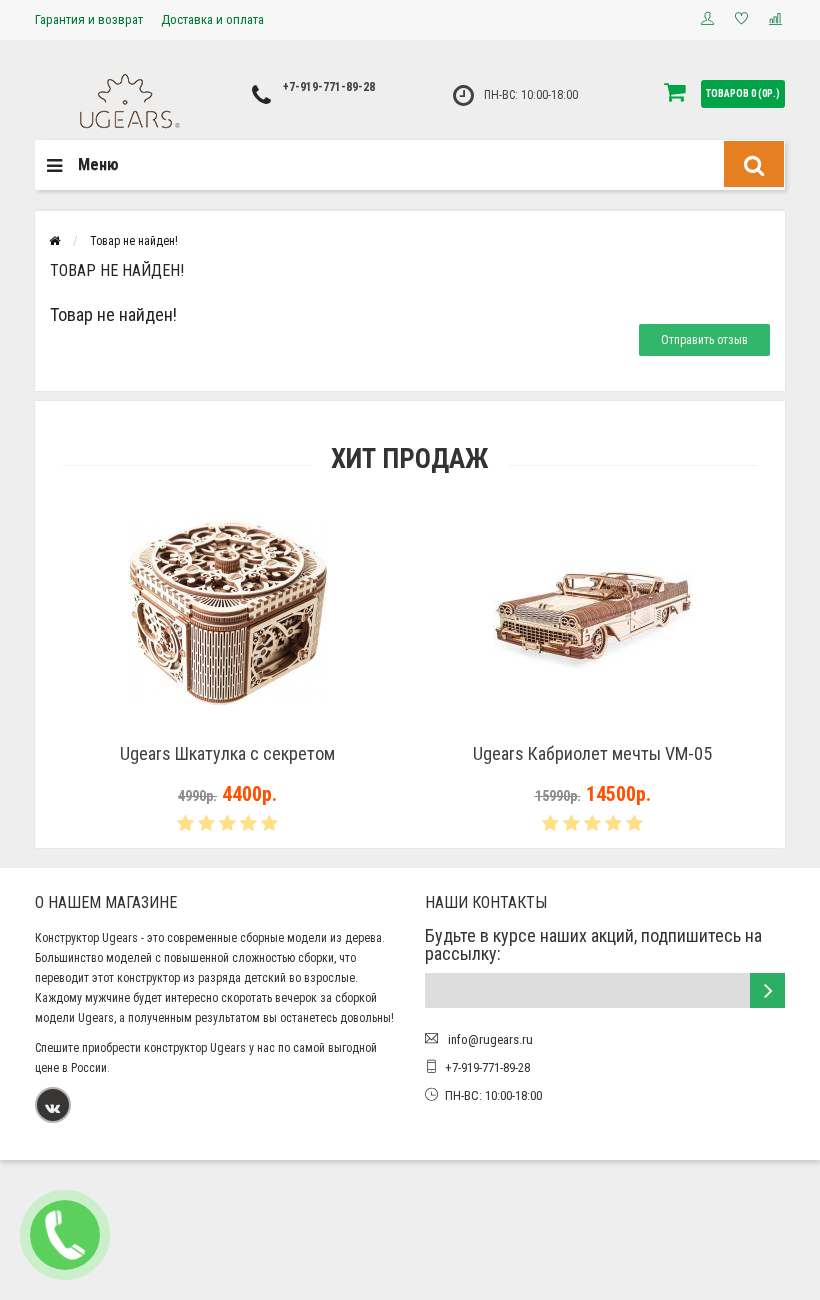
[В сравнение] (273, 728)
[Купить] (181, 728)
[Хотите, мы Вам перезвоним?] (65, 1235)
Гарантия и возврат (89, 19)
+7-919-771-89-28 (329, 87)
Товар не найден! (134, 241)
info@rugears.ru (489, 1039)
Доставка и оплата (212, 19)
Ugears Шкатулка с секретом (227, 754)
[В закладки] (227, 728)
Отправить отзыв (704, 340)
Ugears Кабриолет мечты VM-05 (592, 754)
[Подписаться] (767, 990)
